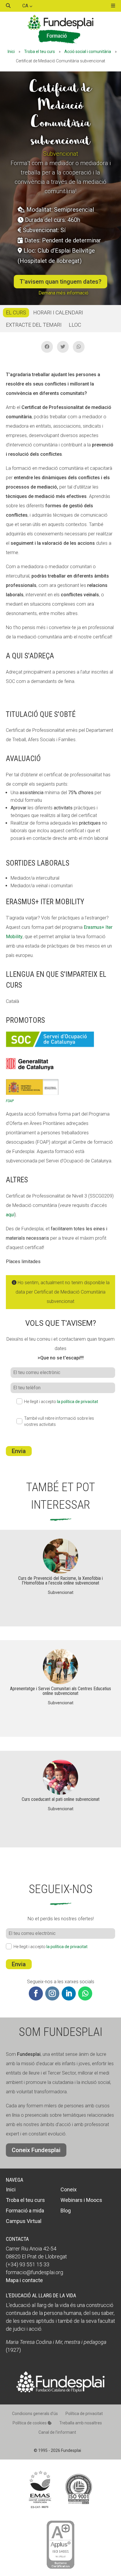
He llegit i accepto (61, 1402)
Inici (11, 52)
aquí (10, 1215)
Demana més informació (63, 293)
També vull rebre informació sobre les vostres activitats (59, 1421)
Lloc (75, 325)
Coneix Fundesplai (36, 2150)
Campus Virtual (24, 2221)
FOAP (10, 1101)
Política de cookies (30, 2423)
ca (26, 6)
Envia (19, 1451)
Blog (66, 2211)
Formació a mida (25, 2211)
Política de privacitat (84, 2414)
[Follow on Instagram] (52, 1993)
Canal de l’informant (57, 2432)
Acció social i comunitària (88, 52)
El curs (16, 312)
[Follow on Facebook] (36, 1993)
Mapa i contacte (24, 2280)
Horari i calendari (58, 312)
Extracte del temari (34, 325)
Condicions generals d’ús (35, 2414)
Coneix (69, 2189)
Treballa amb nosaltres (81, 2423)
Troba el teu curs (40, 52)
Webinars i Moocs (81, 2200)
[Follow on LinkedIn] (69, 1993)
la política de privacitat (78, 1402)
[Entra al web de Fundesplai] (60, 2391)
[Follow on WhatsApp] (85, 1993)
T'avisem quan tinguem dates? (60, 282)
